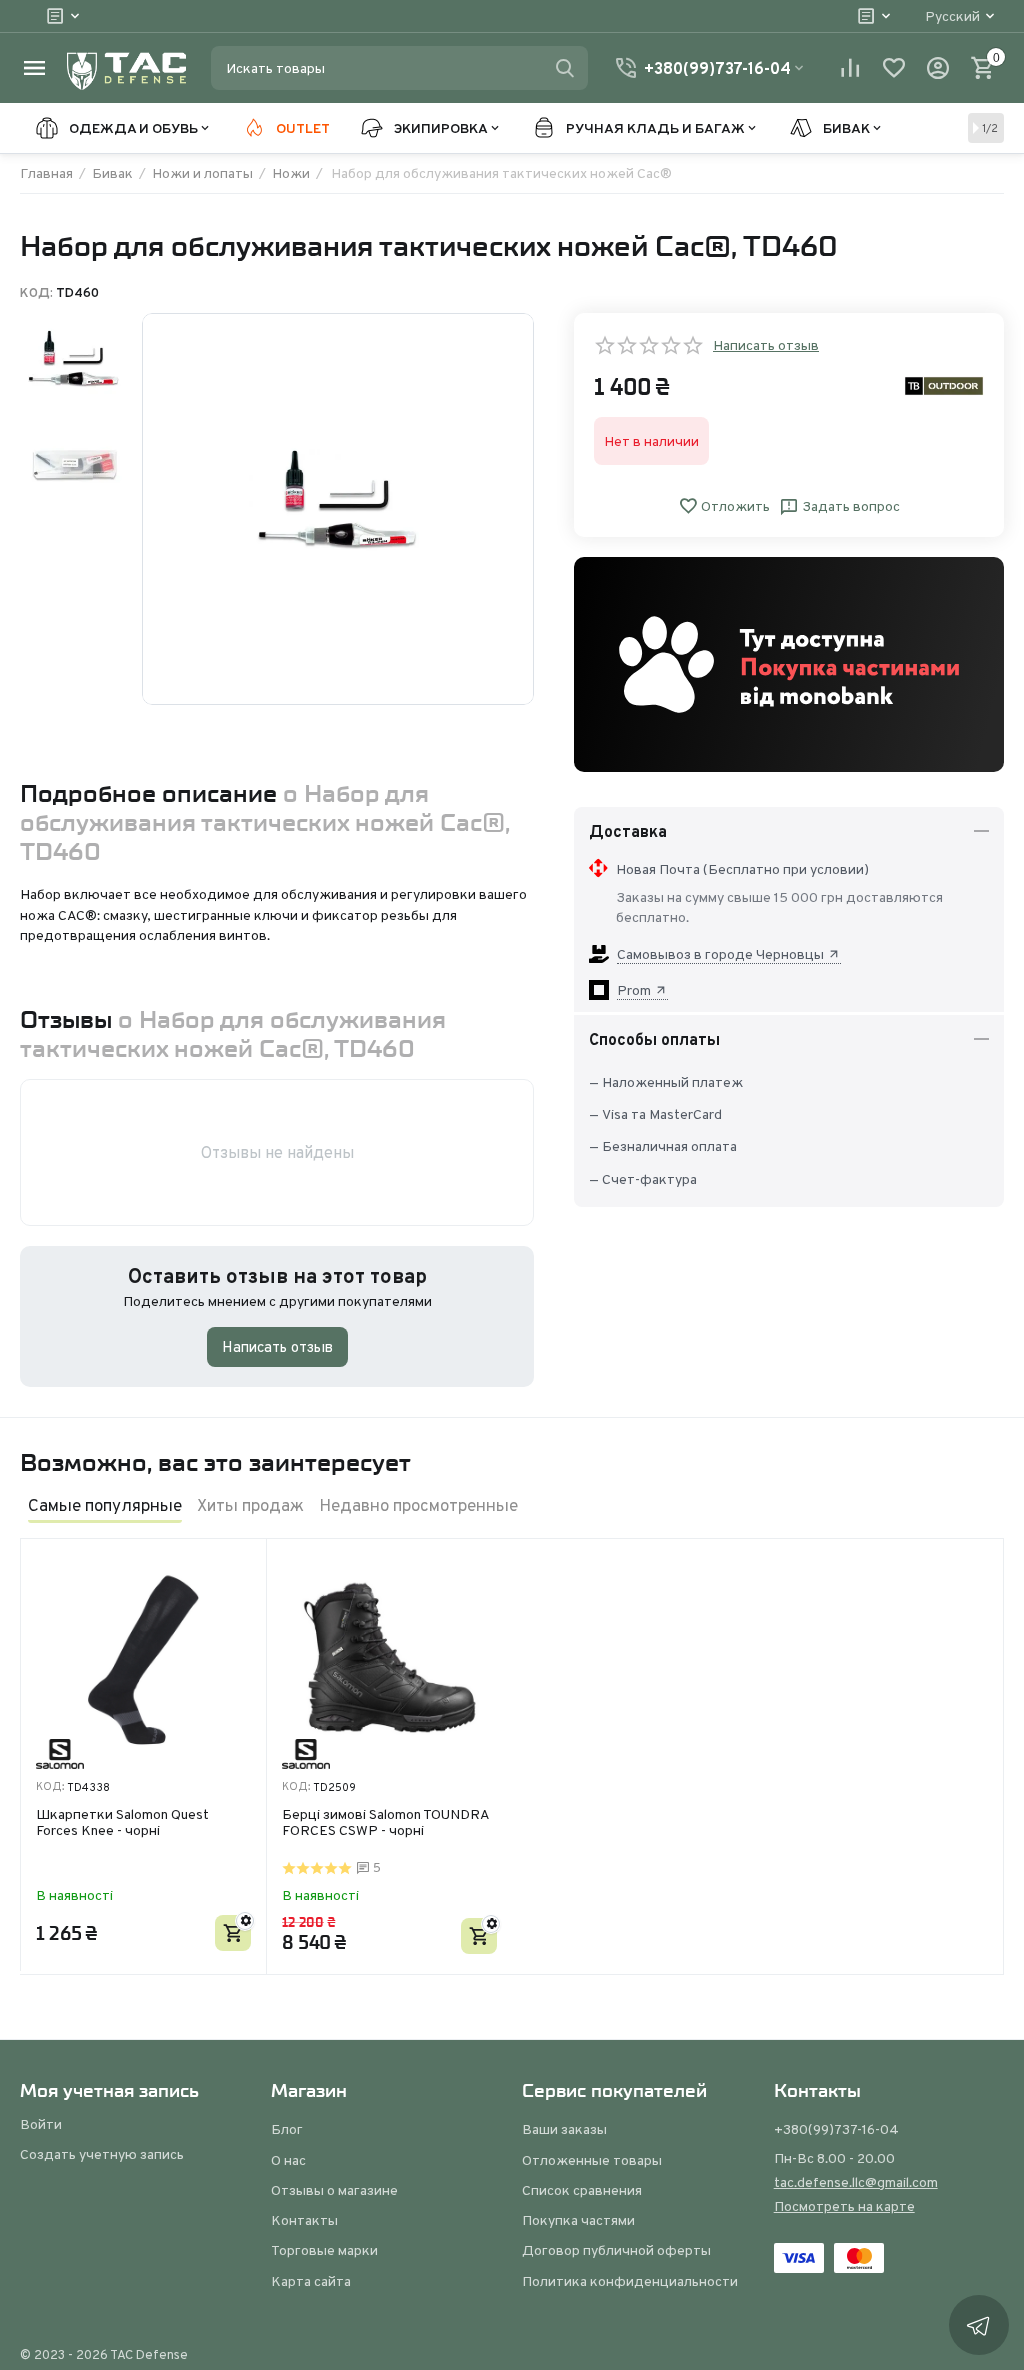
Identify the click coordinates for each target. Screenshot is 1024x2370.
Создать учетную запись (102, 2154)
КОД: (36, 293)
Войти (41, 2124)
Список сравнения (582, 2190)
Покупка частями (578, 2220)
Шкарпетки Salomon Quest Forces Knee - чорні (122, 1823)
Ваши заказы (564, 2129)
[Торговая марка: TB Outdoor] (944, 385)
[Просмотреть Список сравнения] (850, 68)
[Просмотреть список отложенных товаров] (894, 68)
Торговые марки (324, 2250)
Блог (287, 2129)
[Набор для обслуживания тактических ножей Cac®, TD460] (338, 509)
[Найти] (565, 68)
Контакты (304, 2220)
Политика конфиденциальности (630, 2281)
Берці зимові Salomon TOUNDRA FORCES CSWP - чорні (385, 1823)
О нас (288, 2160)
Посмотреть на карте (844, 2206)
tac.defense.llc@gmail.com (856, 2182)
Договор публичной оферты (616, 2250)
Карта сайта (311, 2281)
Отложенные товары (592, 2160)
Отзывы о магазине (334, 2190)
